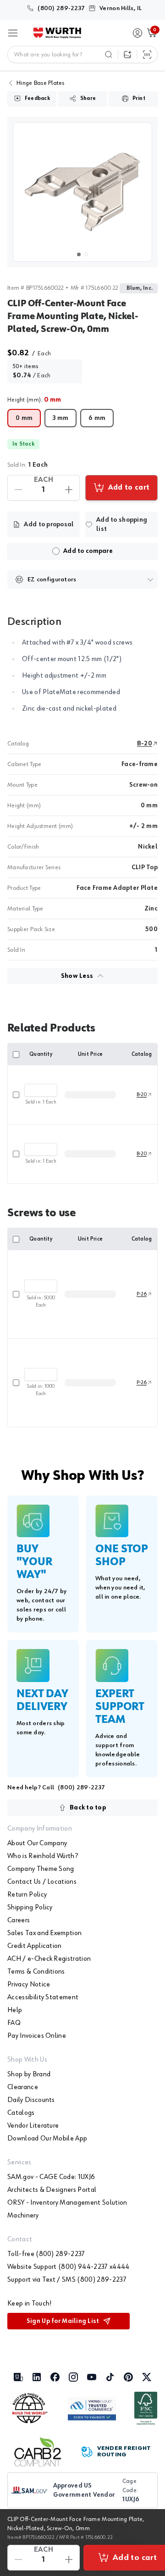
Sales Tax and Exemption (44, 1933)
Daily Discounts (31, 2100)
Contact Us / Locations (42, 1882)
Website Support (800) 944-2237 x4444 (69, 2267)
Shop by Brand (29, 2074)
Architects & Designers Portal (52, 2190)
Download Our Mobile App (47, 2139)
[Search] (109, 55)
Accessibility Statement (43, 1997)
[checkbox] (56, 551)
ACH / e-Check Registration (49, 1959)
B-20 (145, 744)
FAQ (14, 2023)
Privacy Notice (29, 1985)
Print (139, 99)
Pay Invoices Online (37, 2036)
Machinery (23, 2216)
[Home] (57, 33)
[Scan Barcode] (147, 55)
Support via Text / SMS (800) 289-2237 (67, 2280)
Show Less (77, 976)
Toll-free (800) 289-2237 (46, 2254)
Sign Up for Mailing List (63, 2321)
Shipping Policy (30, 1908)
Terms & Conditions (36, 1972)
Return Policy (27, 1895)
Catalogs (21, 2113)
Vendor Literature (33, 2126)
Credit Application (35, 1946)
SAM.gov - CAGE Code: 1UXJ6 (51, 2177)
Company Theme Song (41, 1869)
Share (88, 99)
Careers (19, 1920)
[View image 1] (82, 192)
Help (15, 2010)
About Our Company (37, 1843)
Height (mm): (34, 400)
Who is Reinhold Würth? (43, 1856)
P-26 (142, 1294)
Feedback (37, 99)
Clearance (23, 2087)
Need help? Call (56, 1787)
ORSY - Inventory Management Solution (67, 2203)
